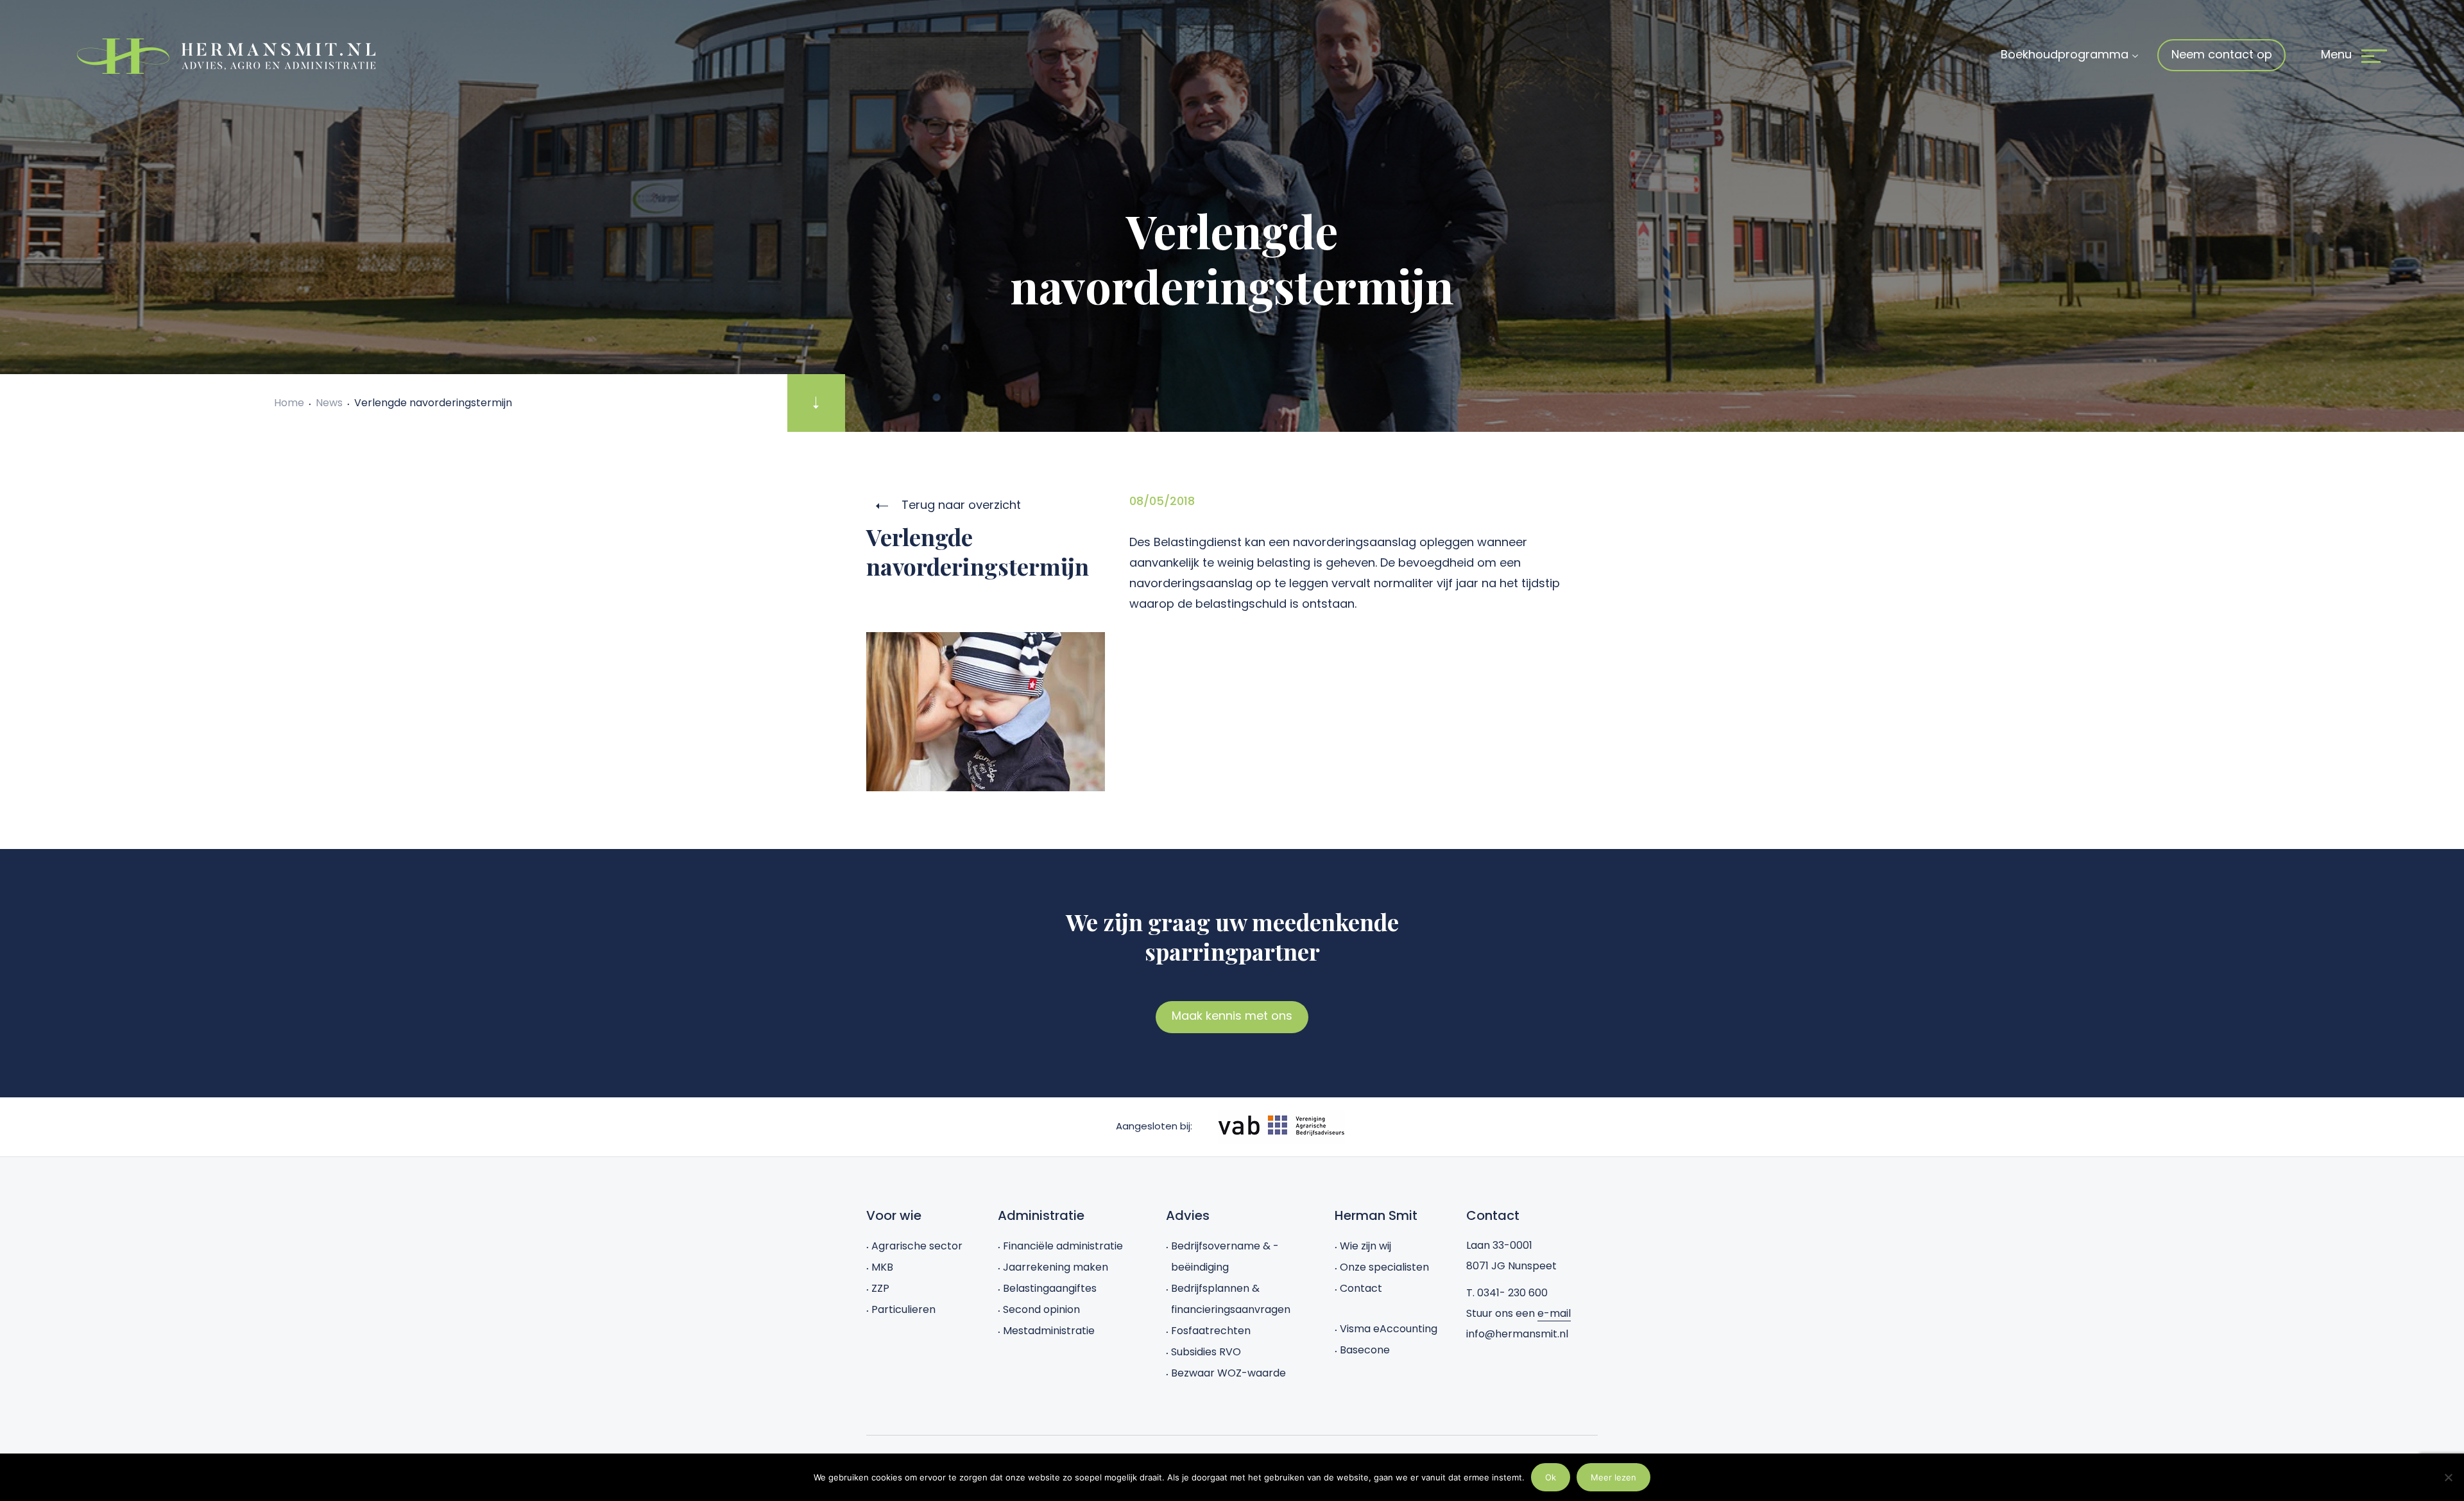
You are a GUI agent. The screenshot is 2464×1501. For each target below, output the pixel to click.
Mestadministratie (1049, 1331)
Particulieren (903, 1309)
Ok (1551, 1477)
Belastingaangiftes (1050, 1288)
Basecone (1365, 1350)
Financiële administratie (1063, 1246)
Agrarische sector (917, 1246)
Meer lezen (1613, 1477)
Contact (1361, 1288)
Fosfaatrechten (1211, 1331)
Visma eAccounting (1389, 1329)
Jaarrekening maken (1056, 1267)
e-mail (1554, 1313)
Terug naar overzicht (960, 505)
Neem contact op (2222, 54)
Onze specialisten (1384, 1267)
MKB (882, 1267)
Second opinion (1041, 1309)
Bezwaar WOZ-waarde (1228, 1373)
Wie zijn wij (1365, 1246)
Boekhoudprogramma (2065, 54)
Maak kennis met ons (1232, 1016)
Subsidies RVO (1206, 1352)
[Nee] (2448, 1477)
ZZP (880, 1288)
